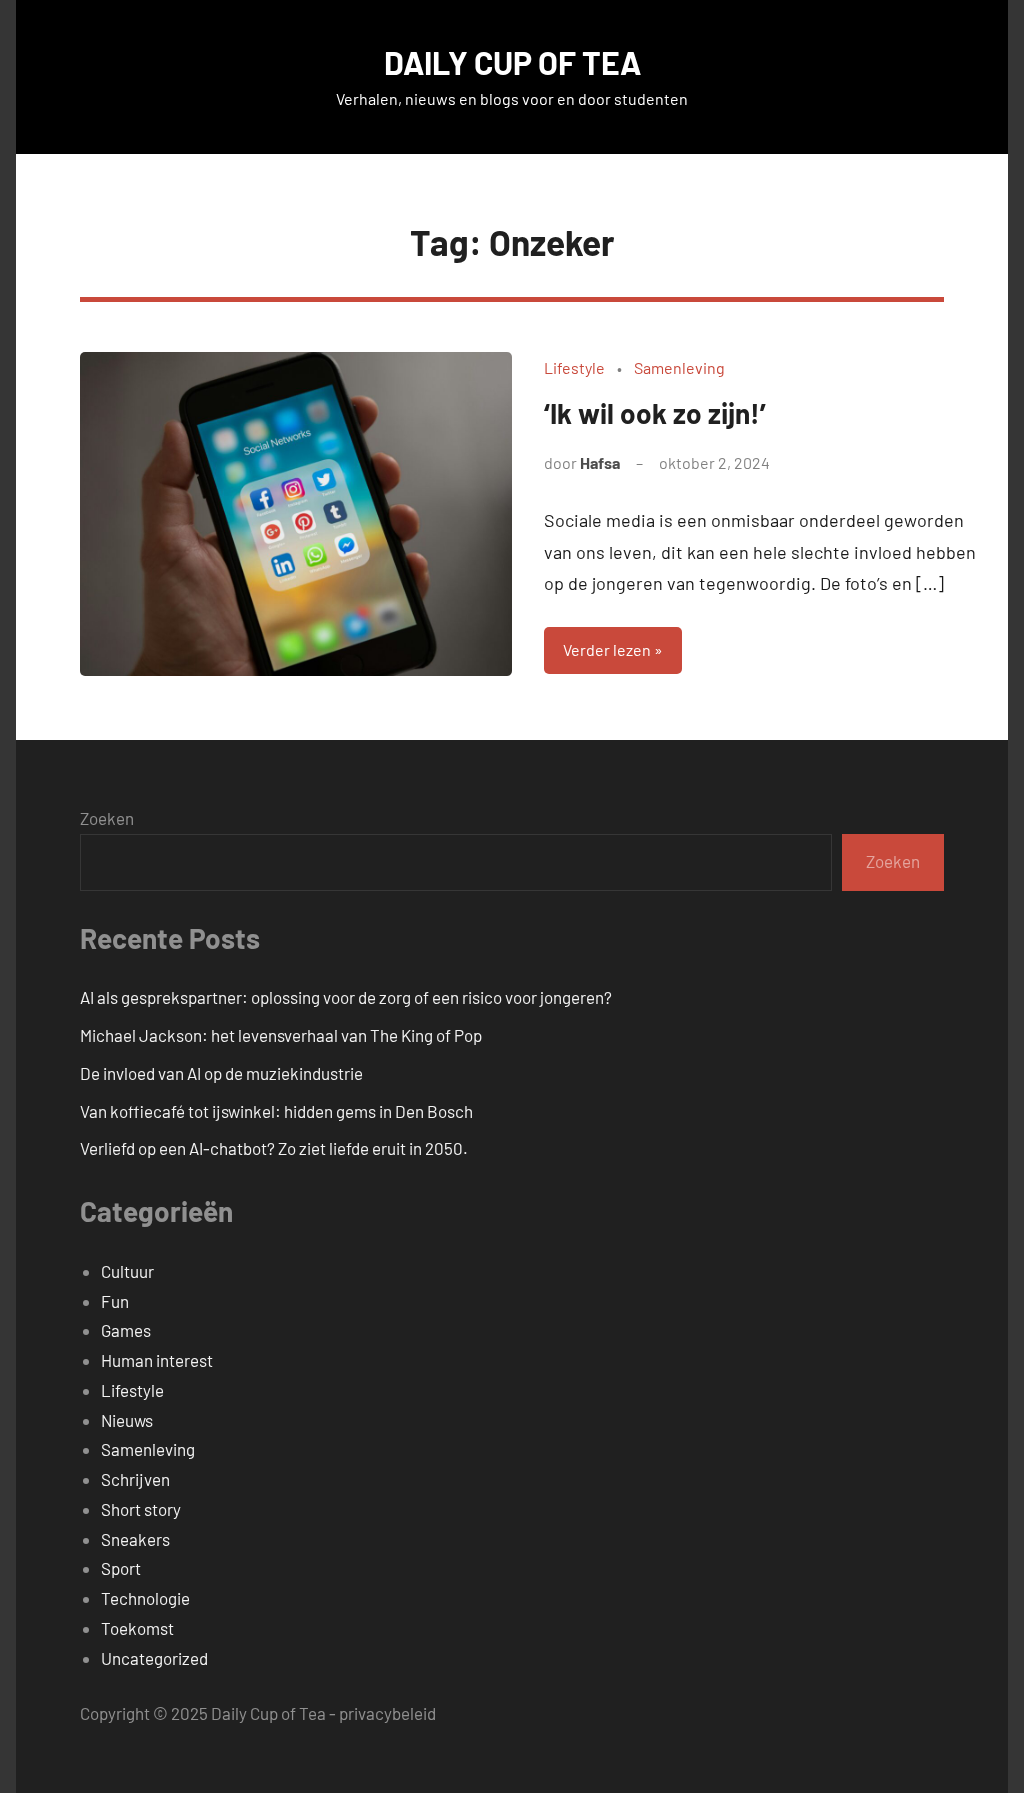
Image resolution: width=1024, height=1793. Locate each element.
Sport (121, 1568)
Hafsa (600, 462)
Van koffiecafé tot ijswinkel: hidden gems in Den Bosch (276, 1111)
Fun (115, 1301)
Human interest (157, 1360)
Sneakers (135, 1539)
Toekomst (137, 1628)
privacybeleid (387, 1713)
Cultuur (127, 1271)
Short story (141, 1509)
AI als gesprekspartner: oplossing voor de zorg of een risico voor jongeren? (346, 997)
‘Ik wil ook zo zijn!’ (655, 413)
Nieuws (127, 1420)
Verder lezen (607, 649)
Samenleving (679, 367)
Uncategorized (154, 1658)
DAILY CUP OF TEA (512, 62)
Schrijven (135, 1479)
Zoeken (107, 818)
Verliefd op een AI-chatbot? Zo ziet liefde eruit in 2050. (274, 1148)
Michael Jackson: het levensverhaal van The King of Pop (281, 1035)
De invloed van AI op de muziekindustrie (221, 1073)
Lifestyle (574, 367)
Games (126, 1330)
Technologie (145, 1598)
